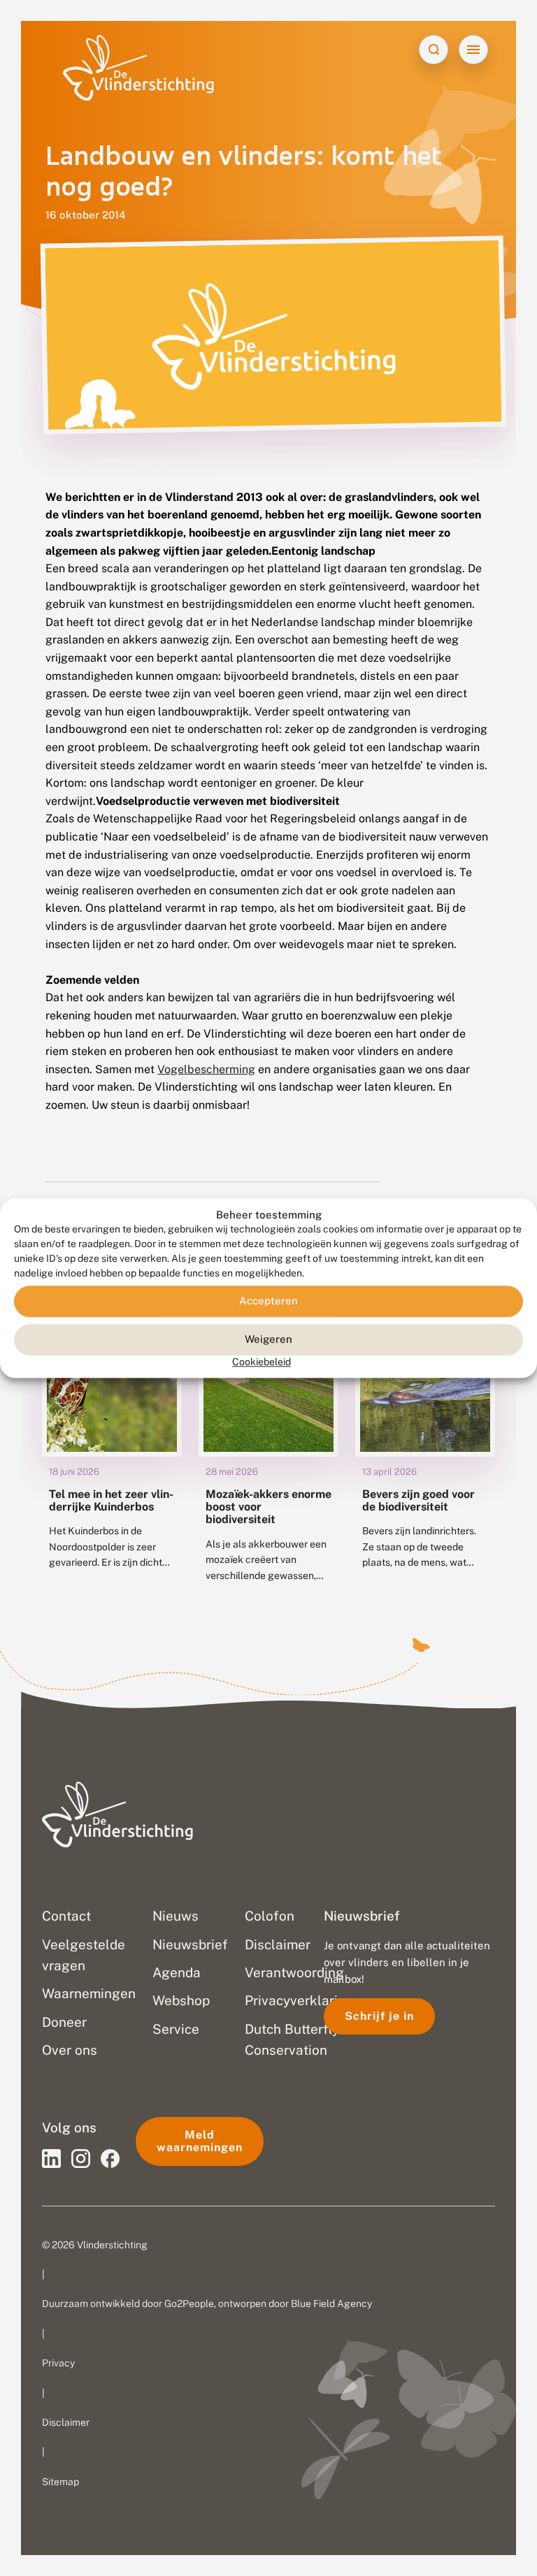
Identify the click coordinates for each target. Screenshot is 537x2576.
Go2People (189, 2304)
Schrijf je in (379, 2016)
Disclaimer (66, 2422)
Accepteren (268, 1301)
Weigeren (268, 1340)
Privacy (58, 2363)
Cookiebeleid (262, 1362)
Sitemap (60, 2482)
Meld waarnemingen (200, 2141)
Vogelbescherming (206, 1069)
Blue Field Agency (331, 2304)
